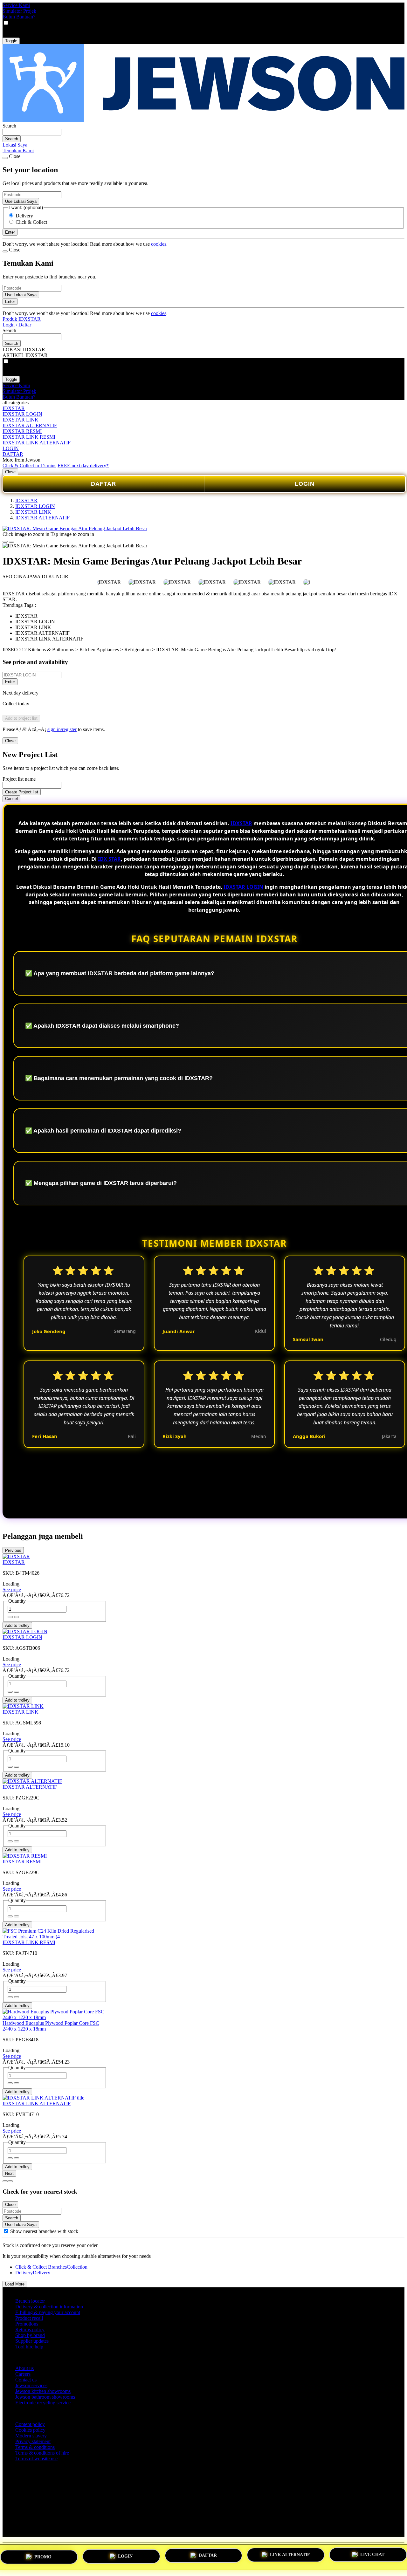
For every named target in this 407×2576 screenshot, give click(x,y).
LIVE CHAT (372, 2556)
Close (10, 472)
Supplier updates (32, 2341)
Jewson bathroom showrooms (45, 2397)
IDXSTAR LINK (21, 420)
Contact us (26, 2380)
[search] (32, 132)
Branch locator (30, 2301)
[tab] (5, 2181)
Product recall (29, 2318)
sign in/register (62, 729)
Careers (23, 2374)
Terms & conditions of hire (42, 2453)
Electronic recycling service (43, 2403)
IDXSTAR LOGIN (22, 414)
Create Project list (22, 792)
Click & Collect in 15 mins (29, 466)
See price (12, 1589)
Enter (10, 682)
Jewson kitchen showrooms (43, 2391)
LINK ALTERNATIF (290, 2555)
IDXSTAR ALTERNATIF (30, 425)
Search (9, 126)
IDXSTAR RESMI (22, 431)
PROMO (43, 2555)
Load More (15, 2284)
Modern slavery (31, 2436)
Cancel (11, 799)
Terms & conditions (35, 2447)
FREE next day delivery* (83, 466)
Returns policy (30, 2329)
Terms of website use (36, 2459)
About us (24, 2368)
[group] (6, 2231)
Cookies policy (30, 2430)
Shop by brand (30, 2335)
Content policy (30, 2424)
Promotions (27, 2324)
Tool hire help (29, 2347)
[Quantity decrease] (17, 1617)
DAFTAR (13, 454)
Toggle (11, 41)
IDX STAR (109, 859)
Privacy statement (33, 2441)
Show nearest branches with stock (44, 2231)
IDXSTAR (14, 408)
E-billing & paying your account (48, 2312)
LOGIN (11, 448)
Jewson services (31, 2385)
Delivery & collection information (49, 2307)
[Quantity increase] (10, 1617)
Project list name (19, 779)
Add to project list (21, 718)
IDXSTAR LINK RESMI (29, 437)
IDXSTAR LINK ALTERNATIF (37, 443)
